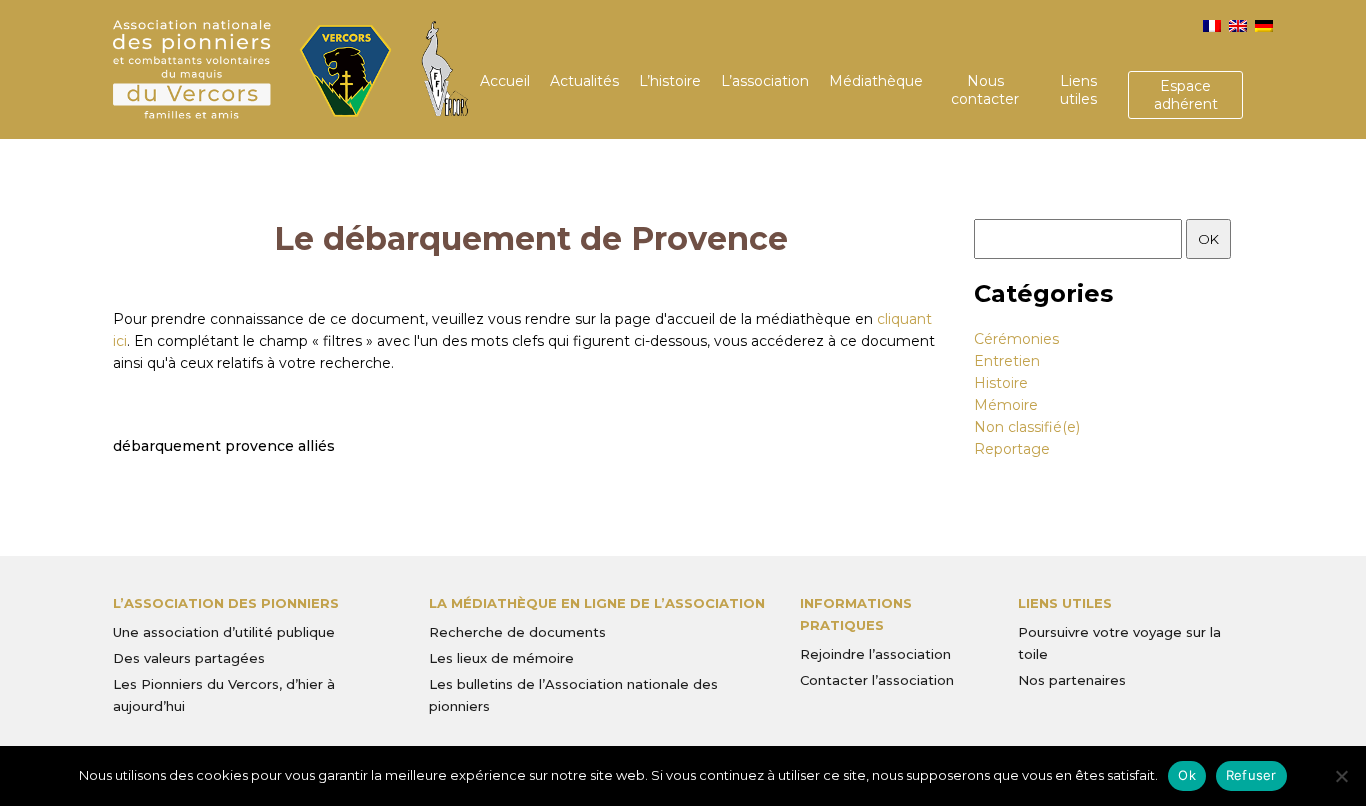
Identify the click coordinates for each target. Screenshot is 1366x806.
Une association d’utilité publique (224, 632)
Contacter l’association (877, 680)
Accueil (505, 81)
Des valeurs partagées (189, 658)
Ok (1187, 775)
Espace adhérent (1186, 95)
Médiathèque (876, 81)
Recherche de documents (517, 632)
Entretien (1007, 361)
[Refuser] (1341, 776)
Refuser (1251, 775)
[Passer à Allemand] (1264, 26)
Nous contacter (985, 90)
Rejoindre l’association (875, 654)
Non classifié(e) (1027, 427)
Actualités (584, 81)
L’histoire (670, 81)
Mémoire (1006, 405)
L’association (765, 81)
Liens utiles (1078, 90)
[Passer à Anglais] (1238, 26)
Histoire (1001, 383)
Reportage (1012, 449)
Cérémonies (1016, 339)
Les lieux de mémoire (501, 658)
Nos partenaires (1072, 680)
